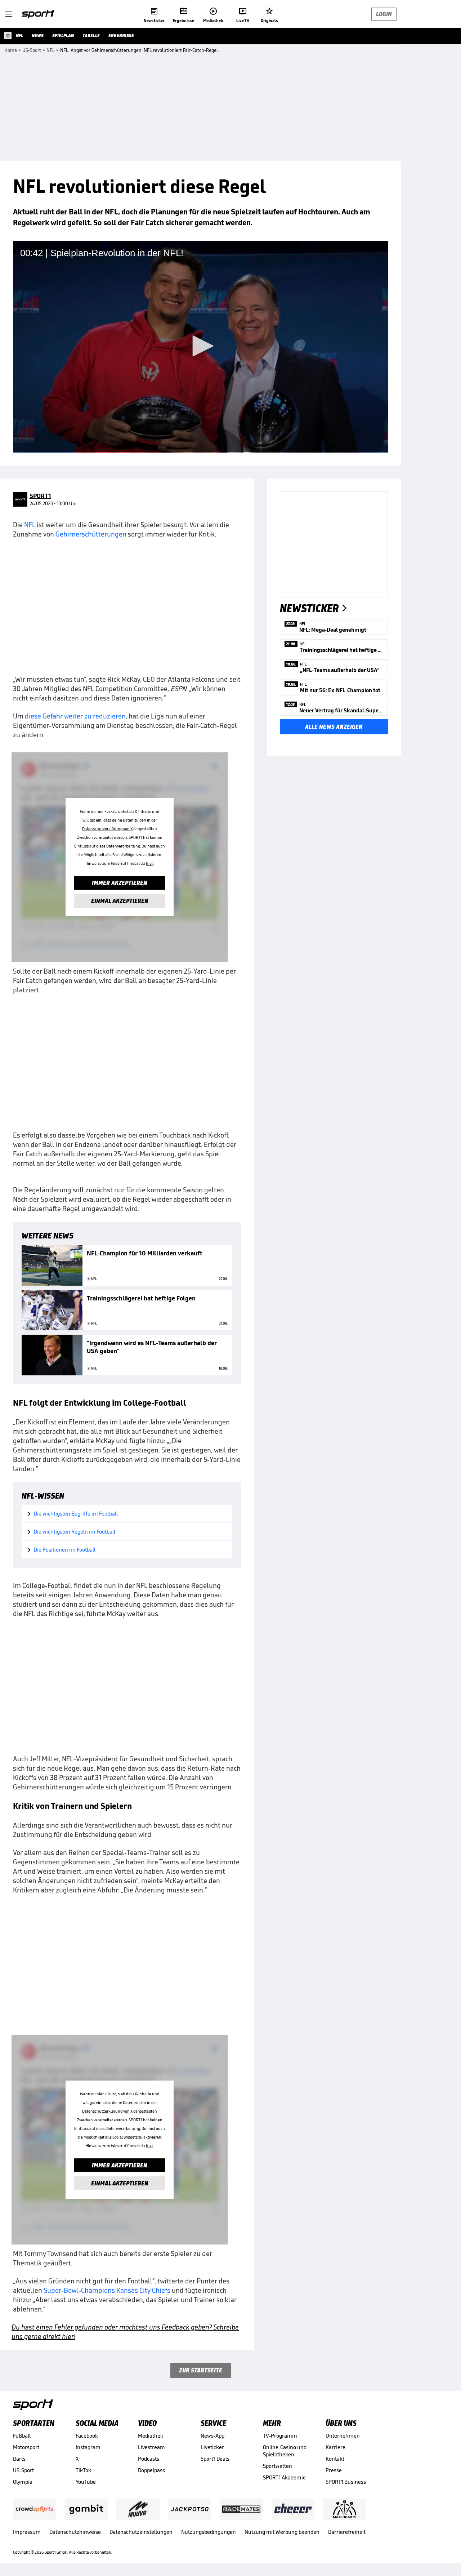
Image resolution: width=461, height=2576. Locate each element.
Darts (19, 2459)
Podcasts (149, 2459)
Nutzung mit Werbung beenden (282, 2532)
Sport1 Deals (215, 2459)
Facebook (87, 2436)
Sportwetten (278, 2466)
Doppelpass (151, 2470)
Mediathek (151, 2436)
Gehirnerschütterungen (91, 534)
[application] (200, 347)
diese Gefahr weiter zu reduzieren (75, 716)
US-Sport (23, 2470)
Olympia (23, 2482)
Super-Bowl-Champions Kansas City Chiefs (107, 2290)
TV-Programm (280, 2436)
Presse (334, 2470)
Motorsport (26, 2447)
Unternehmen (343, 2436)
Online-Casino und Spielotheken (285, 2451)
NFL (30, 525)
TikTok (83, 2470)
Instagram (88, 2447)
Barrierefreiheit (347, 2532)
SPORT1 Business (346, 2482)
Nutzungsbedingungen (209, 2532)
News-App (212, 2436)
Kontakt (335, 2459)
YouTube (86, 2482)
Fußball (22, 2436)
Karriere (335, 2447)
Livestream (151, 2447)
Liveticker (212, 2447)
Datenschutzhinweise (75, 2532)
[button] (201, 346)
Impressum (27, 2532)
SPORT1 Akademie (284, 2477)
